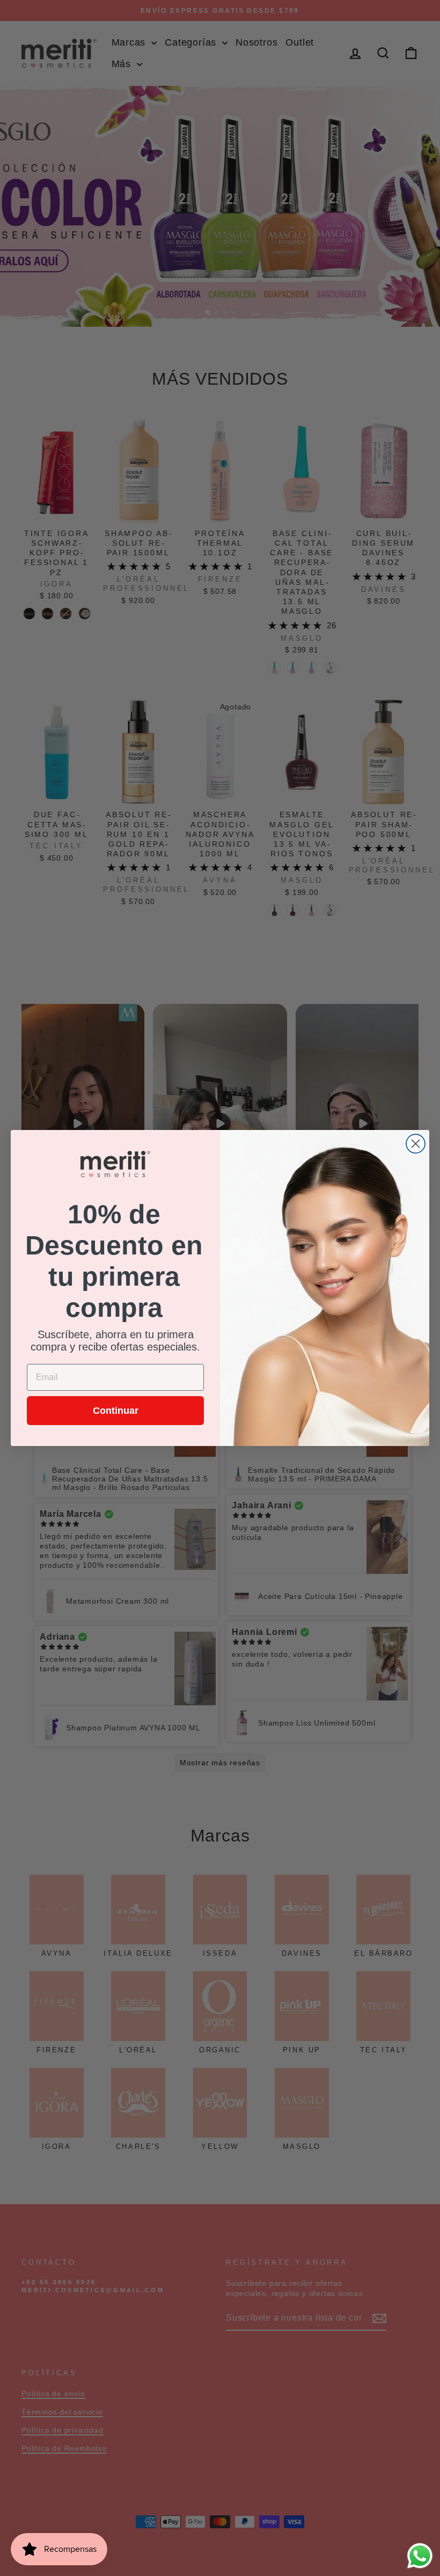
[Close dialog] (416, 1144)
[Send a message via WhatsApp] (420, 2556)
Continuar (116, 1411)
